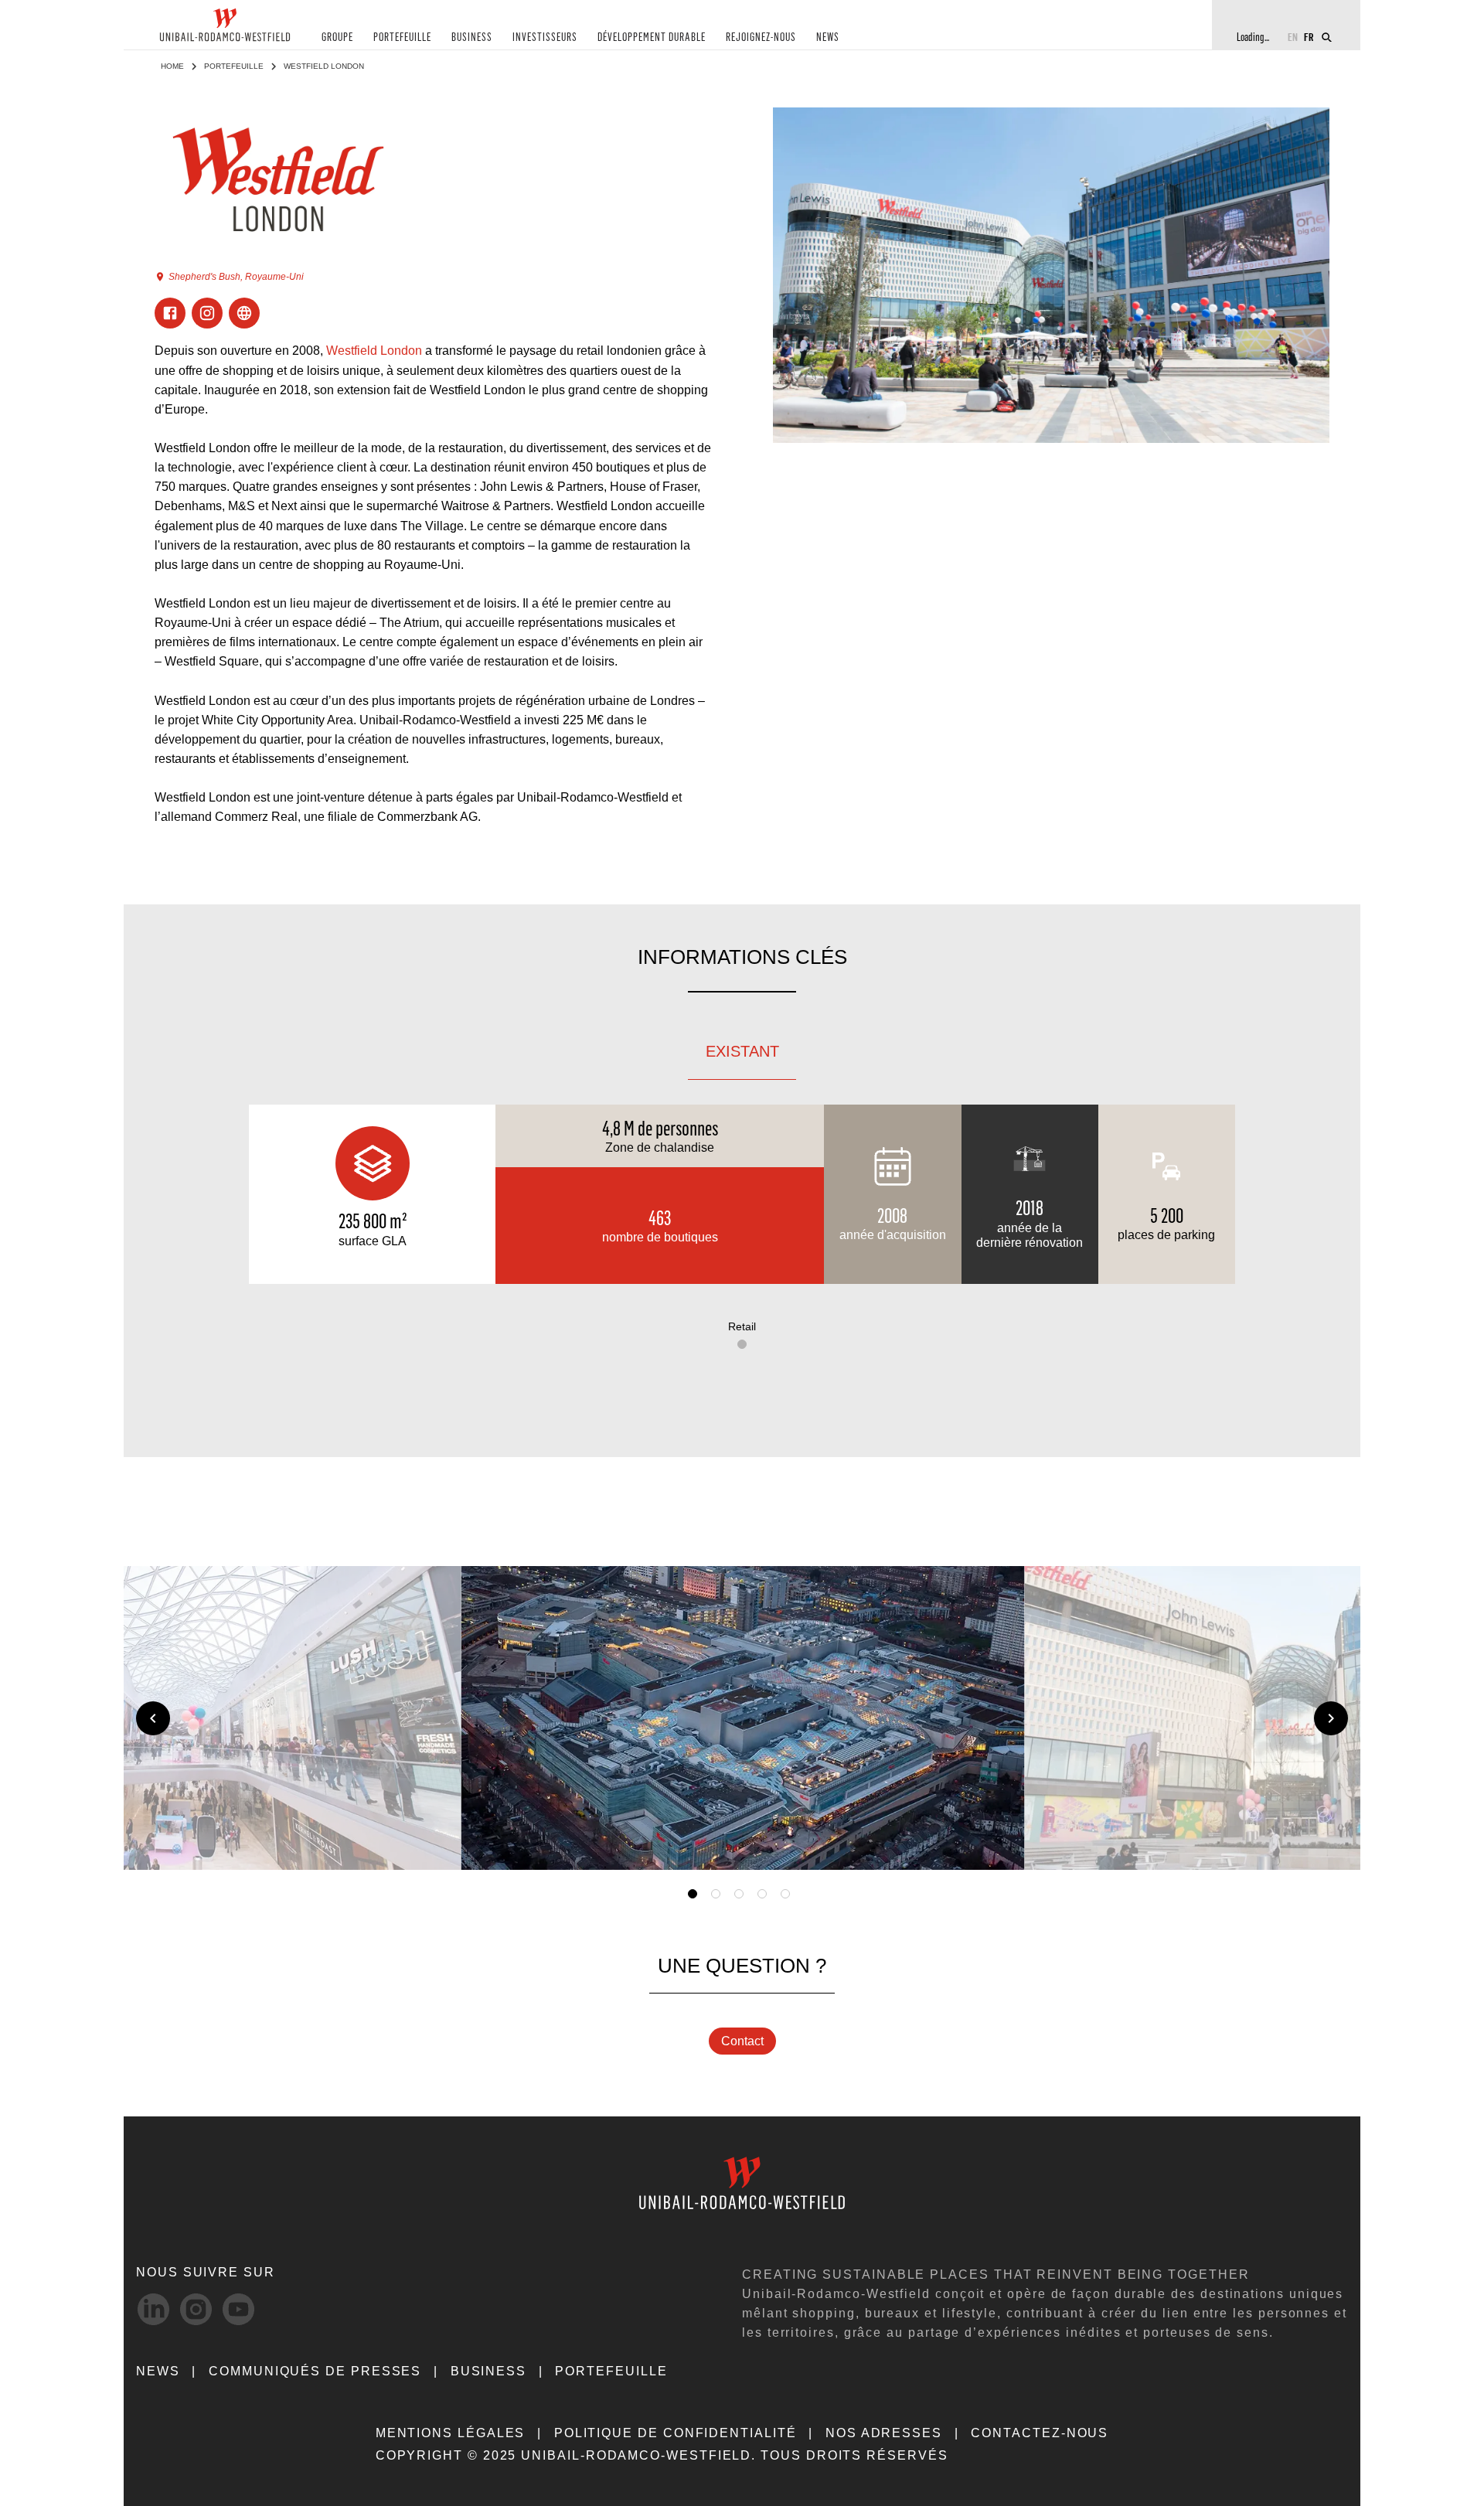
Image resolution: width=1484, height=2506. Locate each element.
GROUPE (337, 37)
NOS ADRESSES (884, 2433)
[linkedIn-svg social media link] (153, 2309)
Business (488, 2371)
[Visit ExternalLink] (244, 313)
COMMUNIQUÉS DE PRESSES (315, 2371)
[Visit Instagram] (207, 313)
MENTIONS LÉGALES (451, 2433)
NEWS (828, 37)
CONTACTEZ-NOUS (1040, 2433)
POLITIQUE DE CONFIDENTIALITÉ (676, 2433)
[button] (991, 1845)
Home (172, 66)
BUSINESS (472, 37)
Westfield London (374, 351)
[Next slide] (1331, 1718)
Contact (742, 2041)
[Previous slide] (153, 1718)
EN (1293, 37)
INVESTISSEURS (545, 37)
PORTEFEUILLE (402, 37)
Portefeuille (234, 66)
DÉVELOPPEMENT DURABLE (652, 37)
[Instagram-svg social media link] (196, 2309)
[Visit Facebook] (170, 313)
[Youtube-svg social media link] (238, 2309)
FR (1309, 37)
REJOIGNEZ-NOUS (761, 37)
